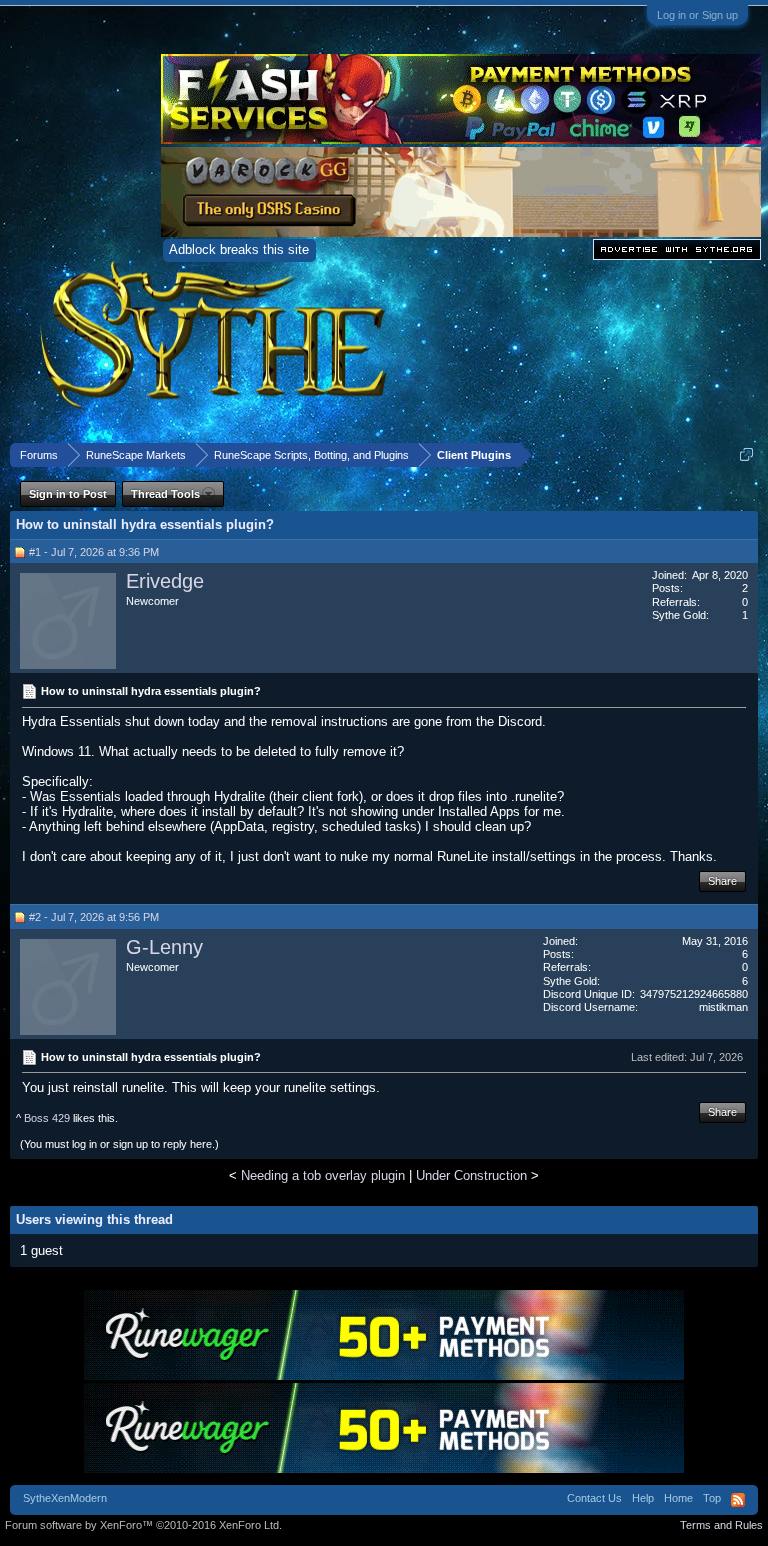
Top (712, 1498)
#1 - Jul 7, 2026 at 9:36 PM (94, 552)
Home (678, 1498)
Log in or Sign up (697, 15)
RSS (738, 1500)
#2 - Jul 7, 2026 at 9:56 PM (94, 917)
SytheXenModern (65, 1498)
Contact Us (594, 1498)
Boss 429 (47, 1118)
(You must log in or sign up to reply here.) (119, 1144)
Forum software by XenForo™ (143, 1525)
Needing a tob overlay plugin (323, 1175)
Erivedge (165, 581)
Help (643, 1498)
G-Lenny (164, 947)
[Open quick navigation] (746, 454)
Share (722, 881)
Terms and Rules (721, 1525)
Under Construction (471, 1175)
